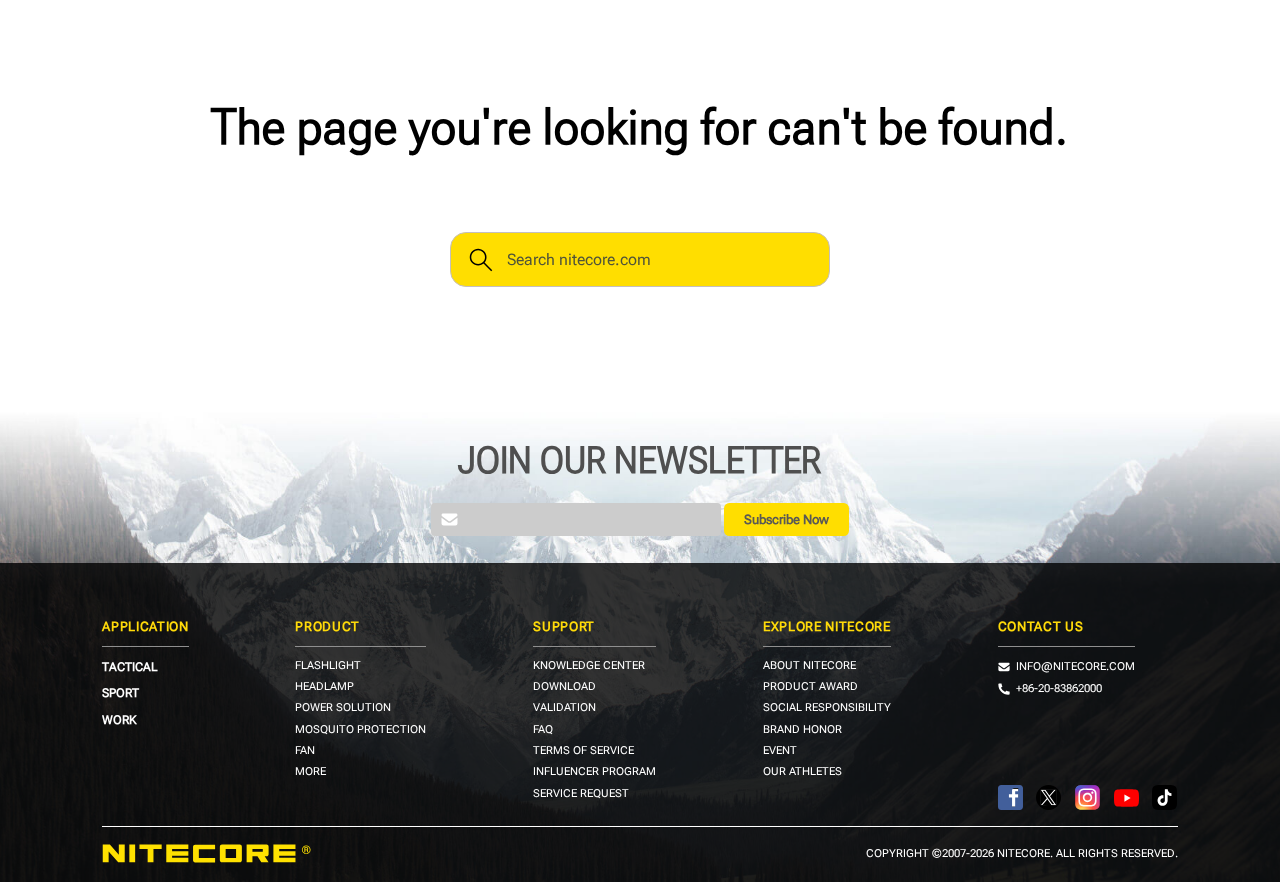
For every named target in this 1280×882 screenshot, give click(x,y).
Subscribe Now (786, 519)
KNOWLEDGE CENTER (589, 666)
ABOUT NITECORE (809, 666)
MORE (310, 772)
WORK (119, 720)
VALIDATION (564, 708)
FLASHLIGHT (328, 666)
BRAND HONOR (802, 730)
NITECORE (206, 854)
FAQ (543, 730)
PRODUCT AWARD (810, 687)
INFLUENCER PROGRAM (594, 772)
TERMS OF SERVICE (583, 751)
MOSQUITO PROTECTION (360, 730)
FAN (305, 751)
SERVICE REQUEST (581, 794)
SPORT (120, 693)
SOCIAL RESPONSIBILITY (827, 708)
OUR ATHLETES (802, 772)
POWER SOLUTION (343, 708)
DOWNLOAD (564, 687)
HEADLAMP (324, 687)
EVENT (780, 751)
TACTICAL (130, 667)
